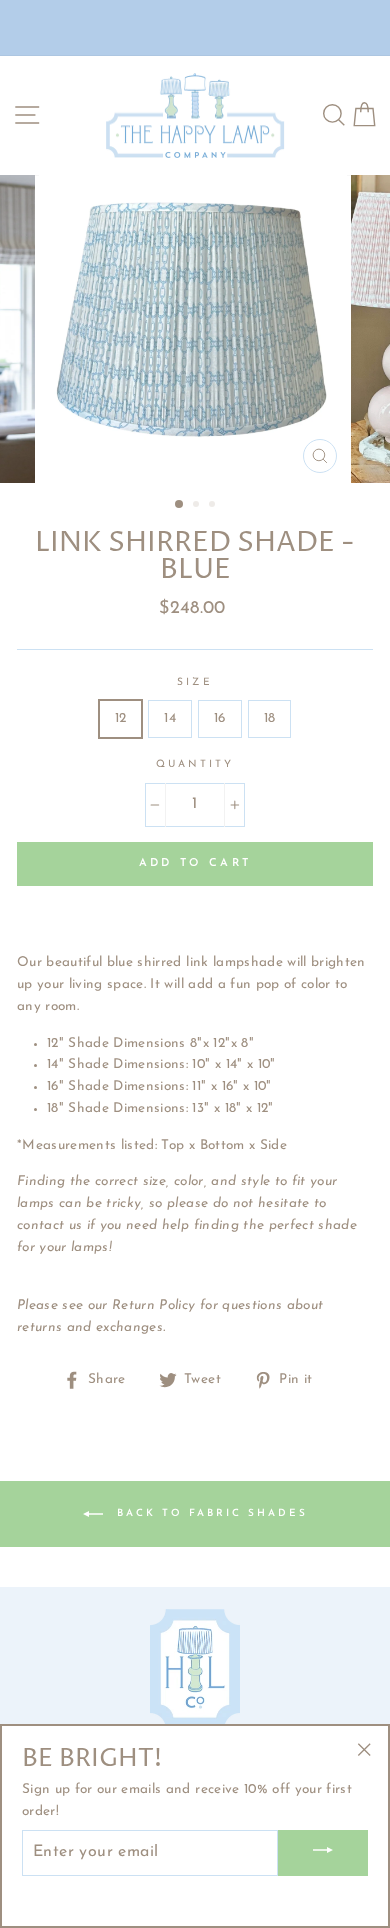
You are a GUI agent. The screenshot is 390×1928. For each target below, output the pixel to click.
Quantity (195, 764)
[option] (195, 329)
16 (220, 718)
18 (270, 718)
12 (121, 718)
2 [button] (198, 506)
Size (194, 682)
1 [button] (180, 505)
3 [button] (214, 506)
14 (170, 718)
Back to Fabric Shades (209, 1513)
